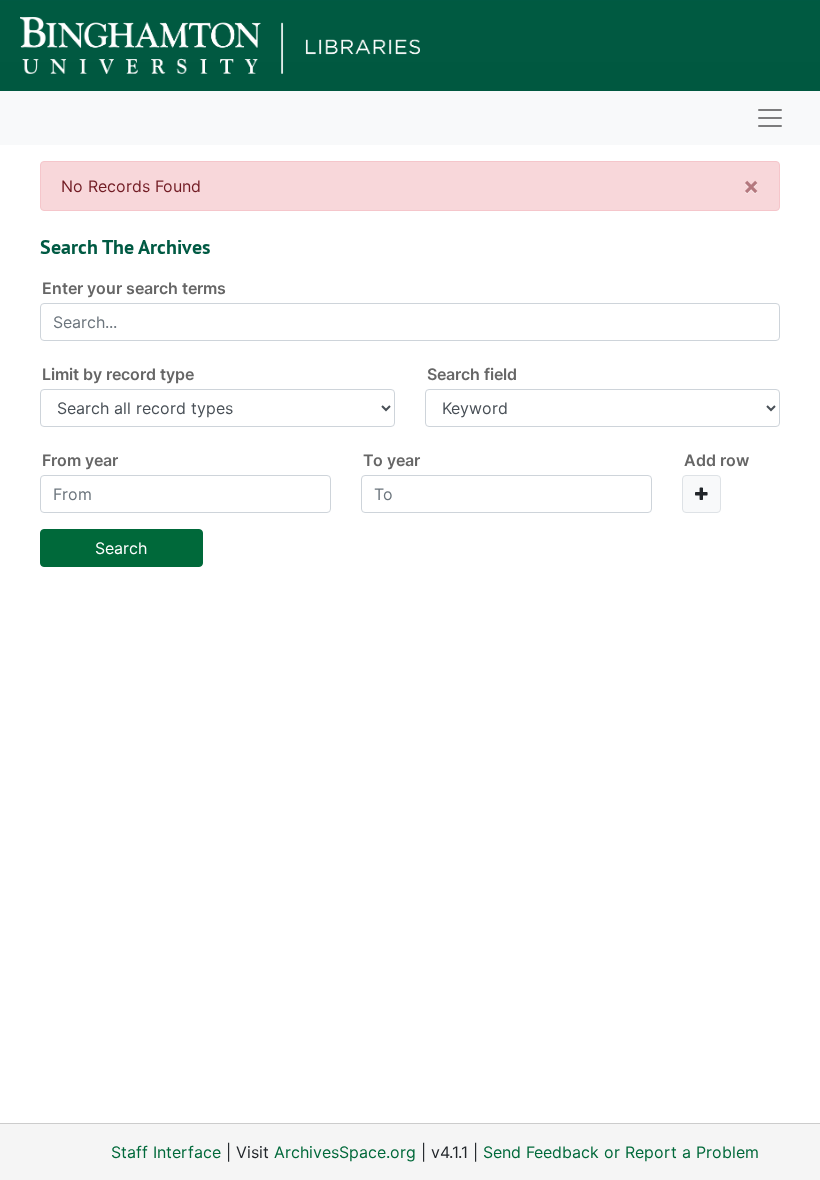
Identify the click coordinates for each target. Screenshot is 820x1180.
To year (391, 460)
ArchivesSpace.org (345, 1152)
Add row (716, 460)
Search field (472, 374)
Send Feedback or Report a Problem (621, 1152)
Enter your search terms (134, 288)
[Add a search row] (701, 494)
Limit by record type (118, 374)
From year (80, 460)
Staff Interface (166, 1152)
